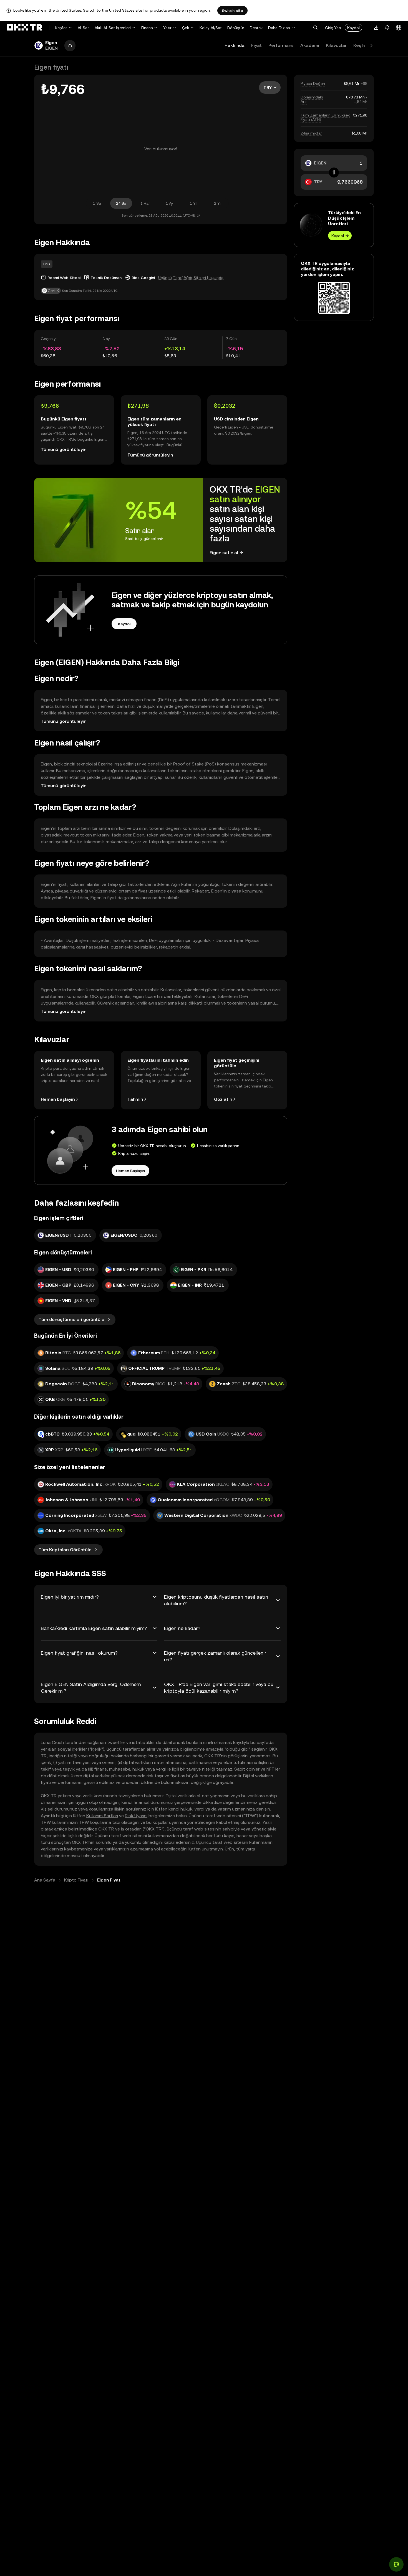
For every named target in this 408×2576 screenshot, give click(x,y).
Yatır (167, 28)
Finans (147, 28)
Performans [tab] (281, 45)
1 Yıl (194, 203)
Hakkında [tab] (235, 45)
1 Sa (97, 203)
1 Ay (169, 203)
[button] (315, 28)
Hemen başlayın (58, 1099)
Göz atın (223, 1099)
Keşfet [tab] (361, 45)
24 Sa (121, 203)
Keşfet (61, 28)
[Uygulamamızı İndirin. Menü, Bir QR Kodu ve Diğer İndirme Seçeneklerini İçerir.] (376, 28)
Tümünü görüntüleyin (64, 449)
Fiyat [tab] (256, 45)
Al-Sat (83, 28)
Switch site (232, 11)
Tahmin (135, 1099)
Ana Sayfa (45, 1880)
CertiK (53, 291)
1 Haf (145, 203)
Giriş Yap (333, 28)
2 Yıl (218, 203)
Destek (256, 28)
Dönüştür (236, 28)
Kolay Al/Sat (211, 28)
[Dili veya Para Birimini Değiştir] (399, 28)
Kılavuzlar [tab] (336, 45)
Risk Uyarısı (136, 1816)
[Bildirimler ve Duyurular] (387, 28)
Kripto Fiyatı (76, 1880)
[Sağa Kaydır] (371, 45)
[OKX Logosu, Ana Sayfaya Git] (24, 28)
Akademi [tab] (310, 45)
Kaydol (353, 28)
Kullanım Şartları (102, 1816)
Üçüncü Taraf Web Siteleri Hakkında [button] (191, 278)
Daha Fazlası (279, 28)
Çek (186, 28)
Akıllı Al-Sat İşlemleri (113, 28)
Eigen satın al (224, 553)
